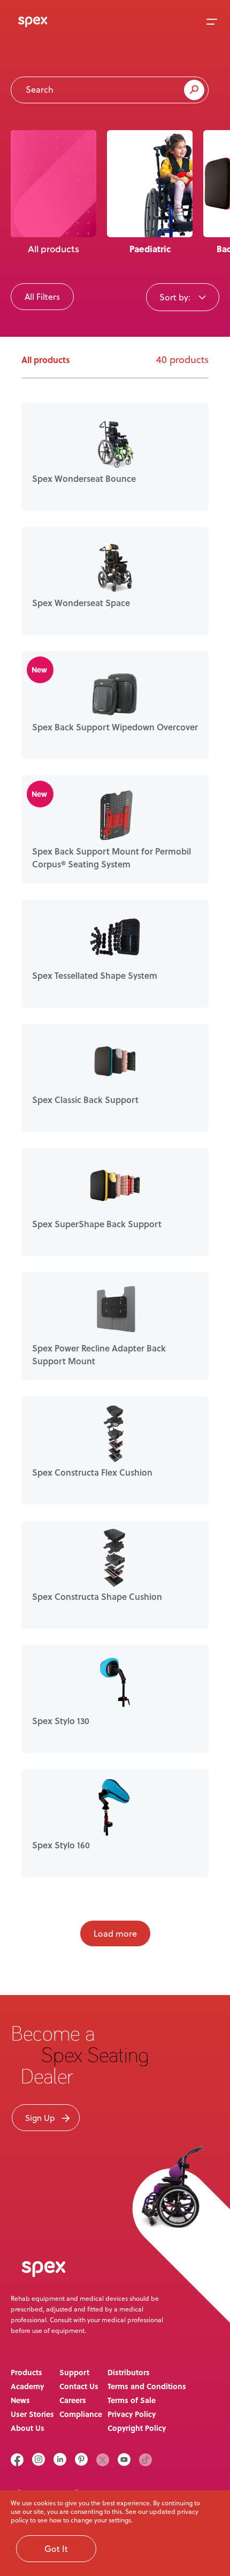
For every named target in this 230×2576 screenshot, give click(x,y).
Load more (115, 1933)
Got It (56, 2549)
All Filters (42, 297)
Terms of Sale (132, 2400)
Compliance (81, 2414)
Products (26, 2372)
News (20, 2400)
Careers (73, 2400)
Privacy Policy (132, 2414)
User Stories (32, 2414)
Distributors (129, 2372)
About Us (28, 2428)
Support (74, 2372)
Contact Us (79, 2386)
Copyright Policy (137, 2428)
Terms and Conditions (147, 2386)
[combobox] (183, 297)
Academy (27, 2386)
